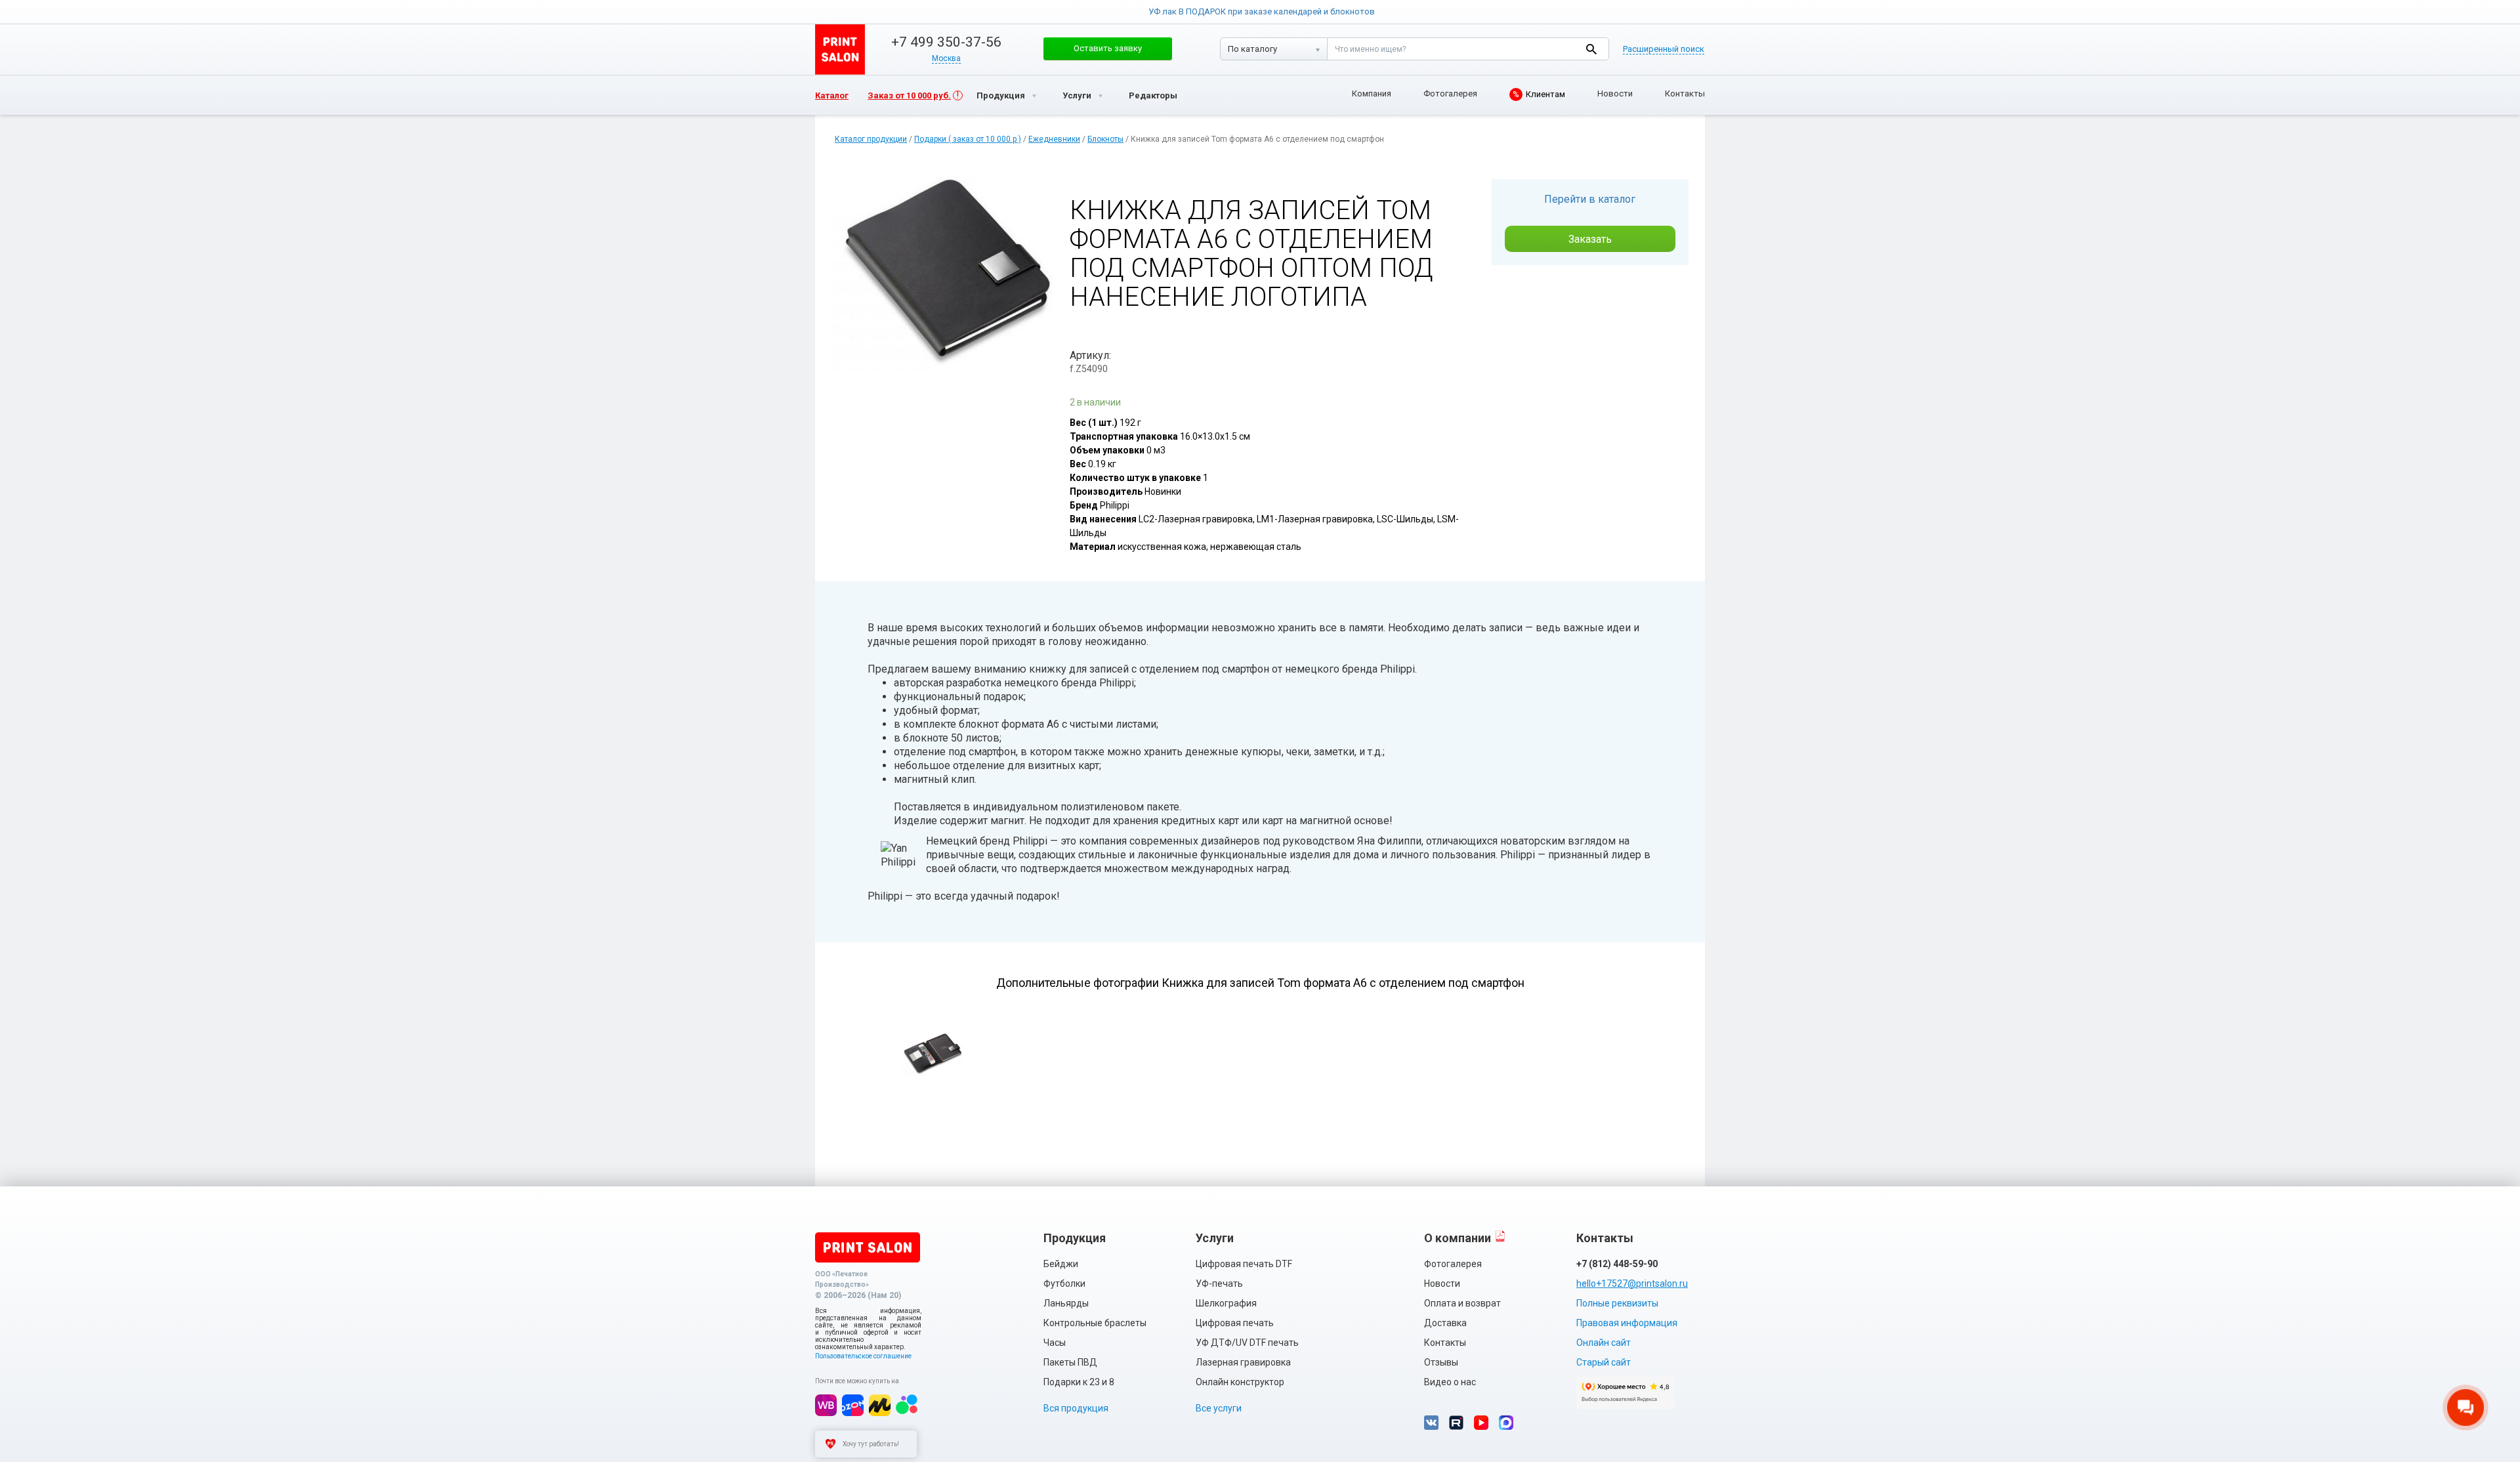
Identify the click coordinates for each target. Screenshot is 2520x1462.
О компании (1458, 1238)
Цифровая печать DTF (1244, 1264)
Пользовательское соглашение (863, 1356)
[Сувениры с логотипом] (840, 50)
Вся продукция (1076, 1408)
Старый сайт (1604, 1362)
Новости (1615, 94)
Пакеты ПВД (1070, 1362)
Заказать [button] (1590, 239)
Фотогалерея (1450, 94)
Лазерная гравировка (1243, 1362)
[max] (1506, 1423)
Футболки (1064, 1284)
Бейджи (1061, 1264)
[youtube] (1481, 1423)
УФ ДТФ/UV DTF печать (1247, 1343)
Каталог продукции (871, 139)
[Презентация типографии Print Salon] (1500, 1236)
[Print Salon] (868, 1247)
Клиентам (1539, 94)
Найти (1591, 49)
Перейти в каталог (1590, 199)
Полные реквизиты (1617, 1303)
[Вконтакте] (1431, 1423)
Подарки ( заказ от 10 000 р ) (968, 139)
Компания (1372, 94)
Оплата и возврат (1462, 1303)
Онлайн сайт (1604, 1343)
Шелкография (1226, 1303)
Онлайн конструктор (1240, 1382)
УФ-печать (1219, 1284)
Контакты (1685, 94)
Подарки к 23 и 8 (1079, 1382)
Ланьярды (1066, 1303)
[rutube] (1456, 1423)
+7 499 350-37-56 (946, 42)
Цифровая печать (1235, 1323)
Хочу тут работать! (871, 1444)
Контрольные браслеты (1095, 1323)
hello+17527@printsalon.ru (1632, 1284)
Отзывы (1441, 1362)
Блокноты (1105, 139)
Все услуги (1219, 1408)
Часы (1055, 1343)
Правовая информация (1627, 1323)
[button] (1108, 49)
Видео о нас (1450, 1382)
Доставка (1445, 1323)
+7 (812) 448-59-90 (1617, 1264)
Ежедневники (1054, 139)
